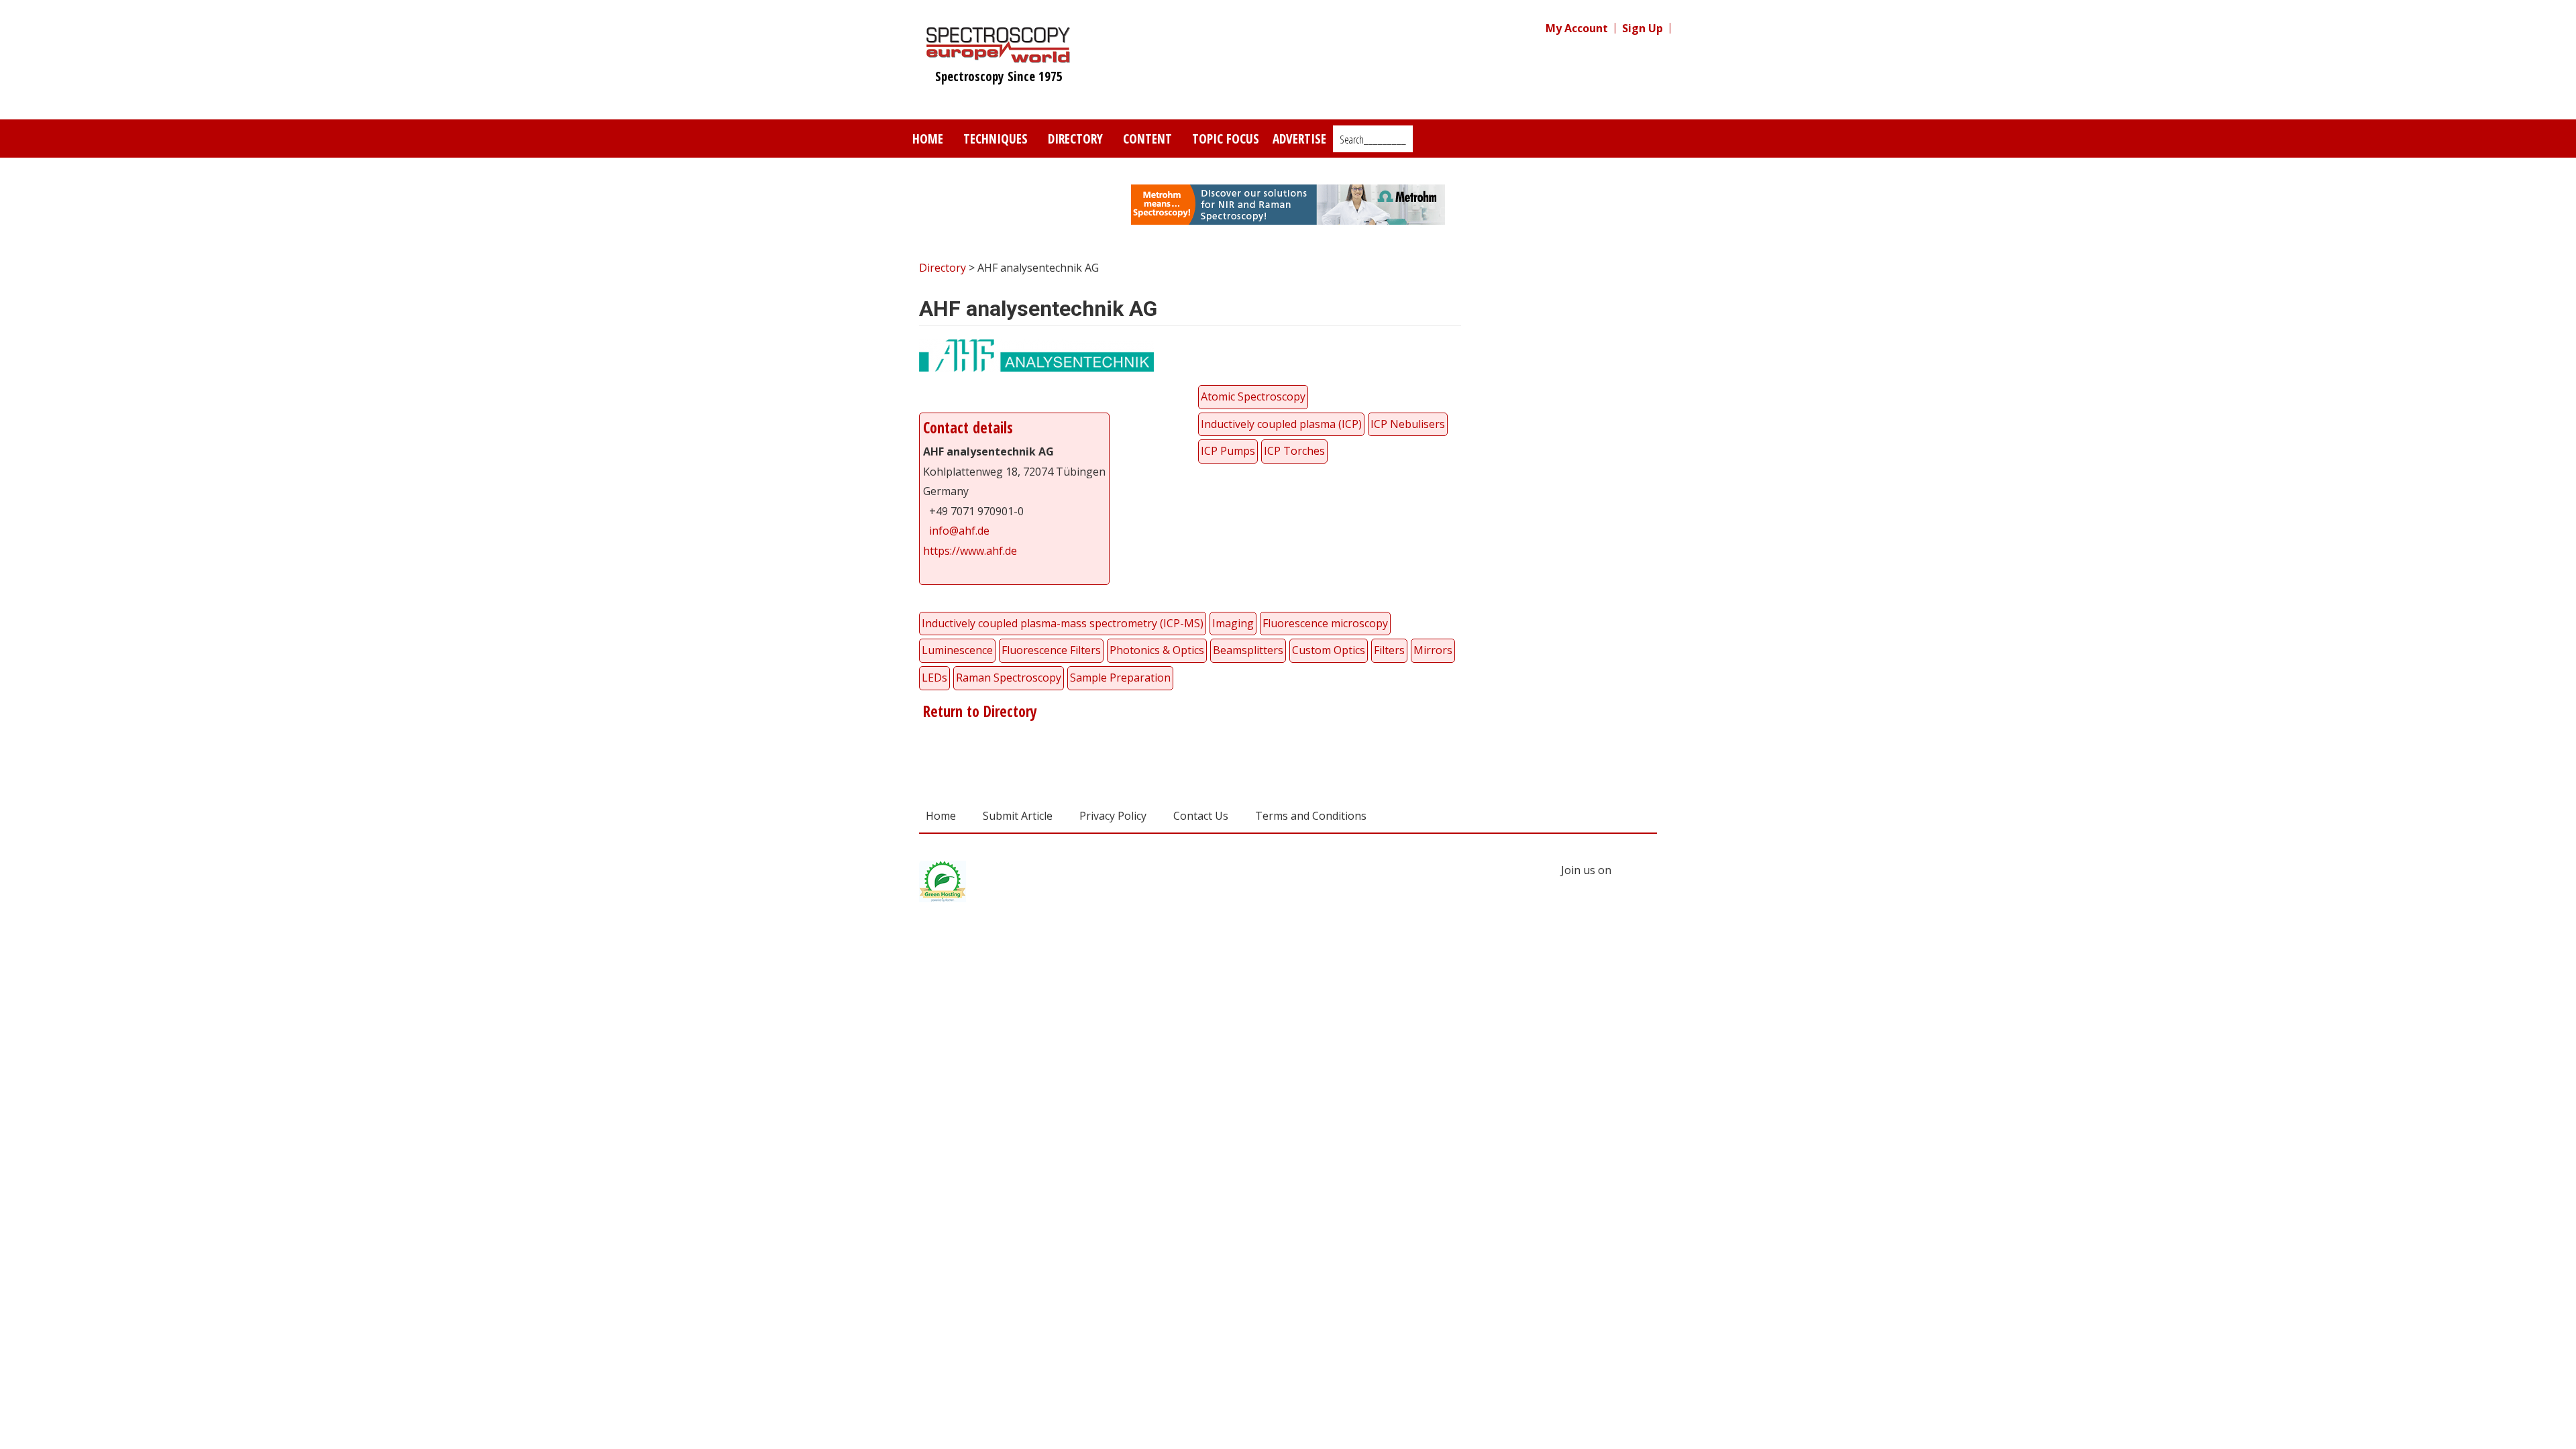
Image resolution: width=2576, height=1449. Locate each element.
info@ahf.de (959, 531)
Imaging (1233, 623)
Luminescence (957, 650)
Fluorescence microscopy (1325, 623)
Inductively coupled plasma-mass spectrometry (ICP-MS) (1063, 623)
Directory (1075, 139)
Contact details (968, 428)
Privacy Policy (1113, 816)
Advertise (1299, 139)
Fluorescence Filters (1051, 650)
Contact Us (1201, 816)
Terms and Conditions (1311, 816)
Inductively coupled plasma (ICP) (1281, 424)
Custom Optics (1329, 650)
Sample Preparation (1120, 678)
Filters (1389, 650)
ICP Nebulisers (1408, 424)
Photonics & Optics (1157, 650)
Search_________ (1373, 140)
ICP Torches (1294, 451)
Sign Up (1643, 28)
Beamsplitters (1248, 650)
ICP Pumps (1228, 451)
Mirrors (1433, 650)
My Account (1577, 28)
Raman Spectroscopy (1009, 678)
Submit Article (1018, 816)
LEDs (934, 678)
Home (928, 139)
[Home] (999, 56)
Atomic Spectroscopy (1253, 396)
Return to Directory (978, 711)
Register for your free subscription (1580, 273)
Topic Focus (1226, 139)
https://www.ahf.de (970, 551)
